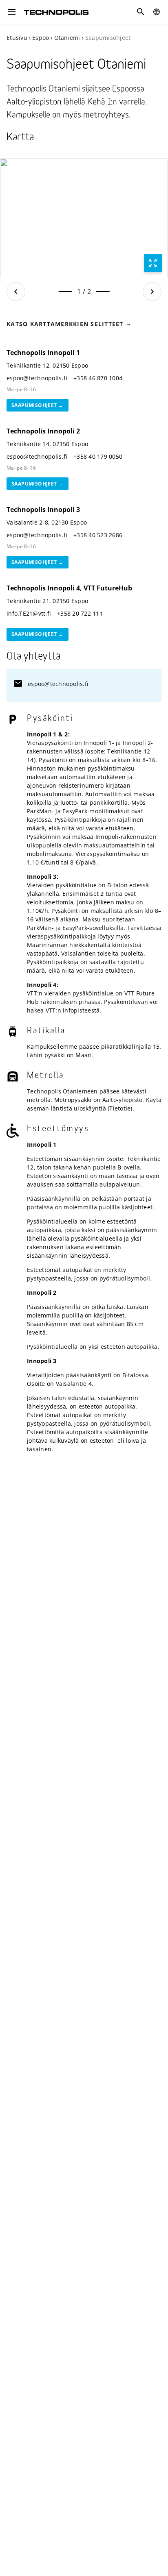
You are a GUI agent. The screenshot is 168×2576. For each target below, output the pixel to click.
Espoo (41, 38)
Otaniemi (67, 38)
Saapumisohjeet (34, 405)
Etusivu (17, 38)
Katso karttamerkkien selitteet (65, 324)
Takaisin (16, 292)
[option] (84, 218)
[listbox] (84, 218)
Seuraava (152, 292)
